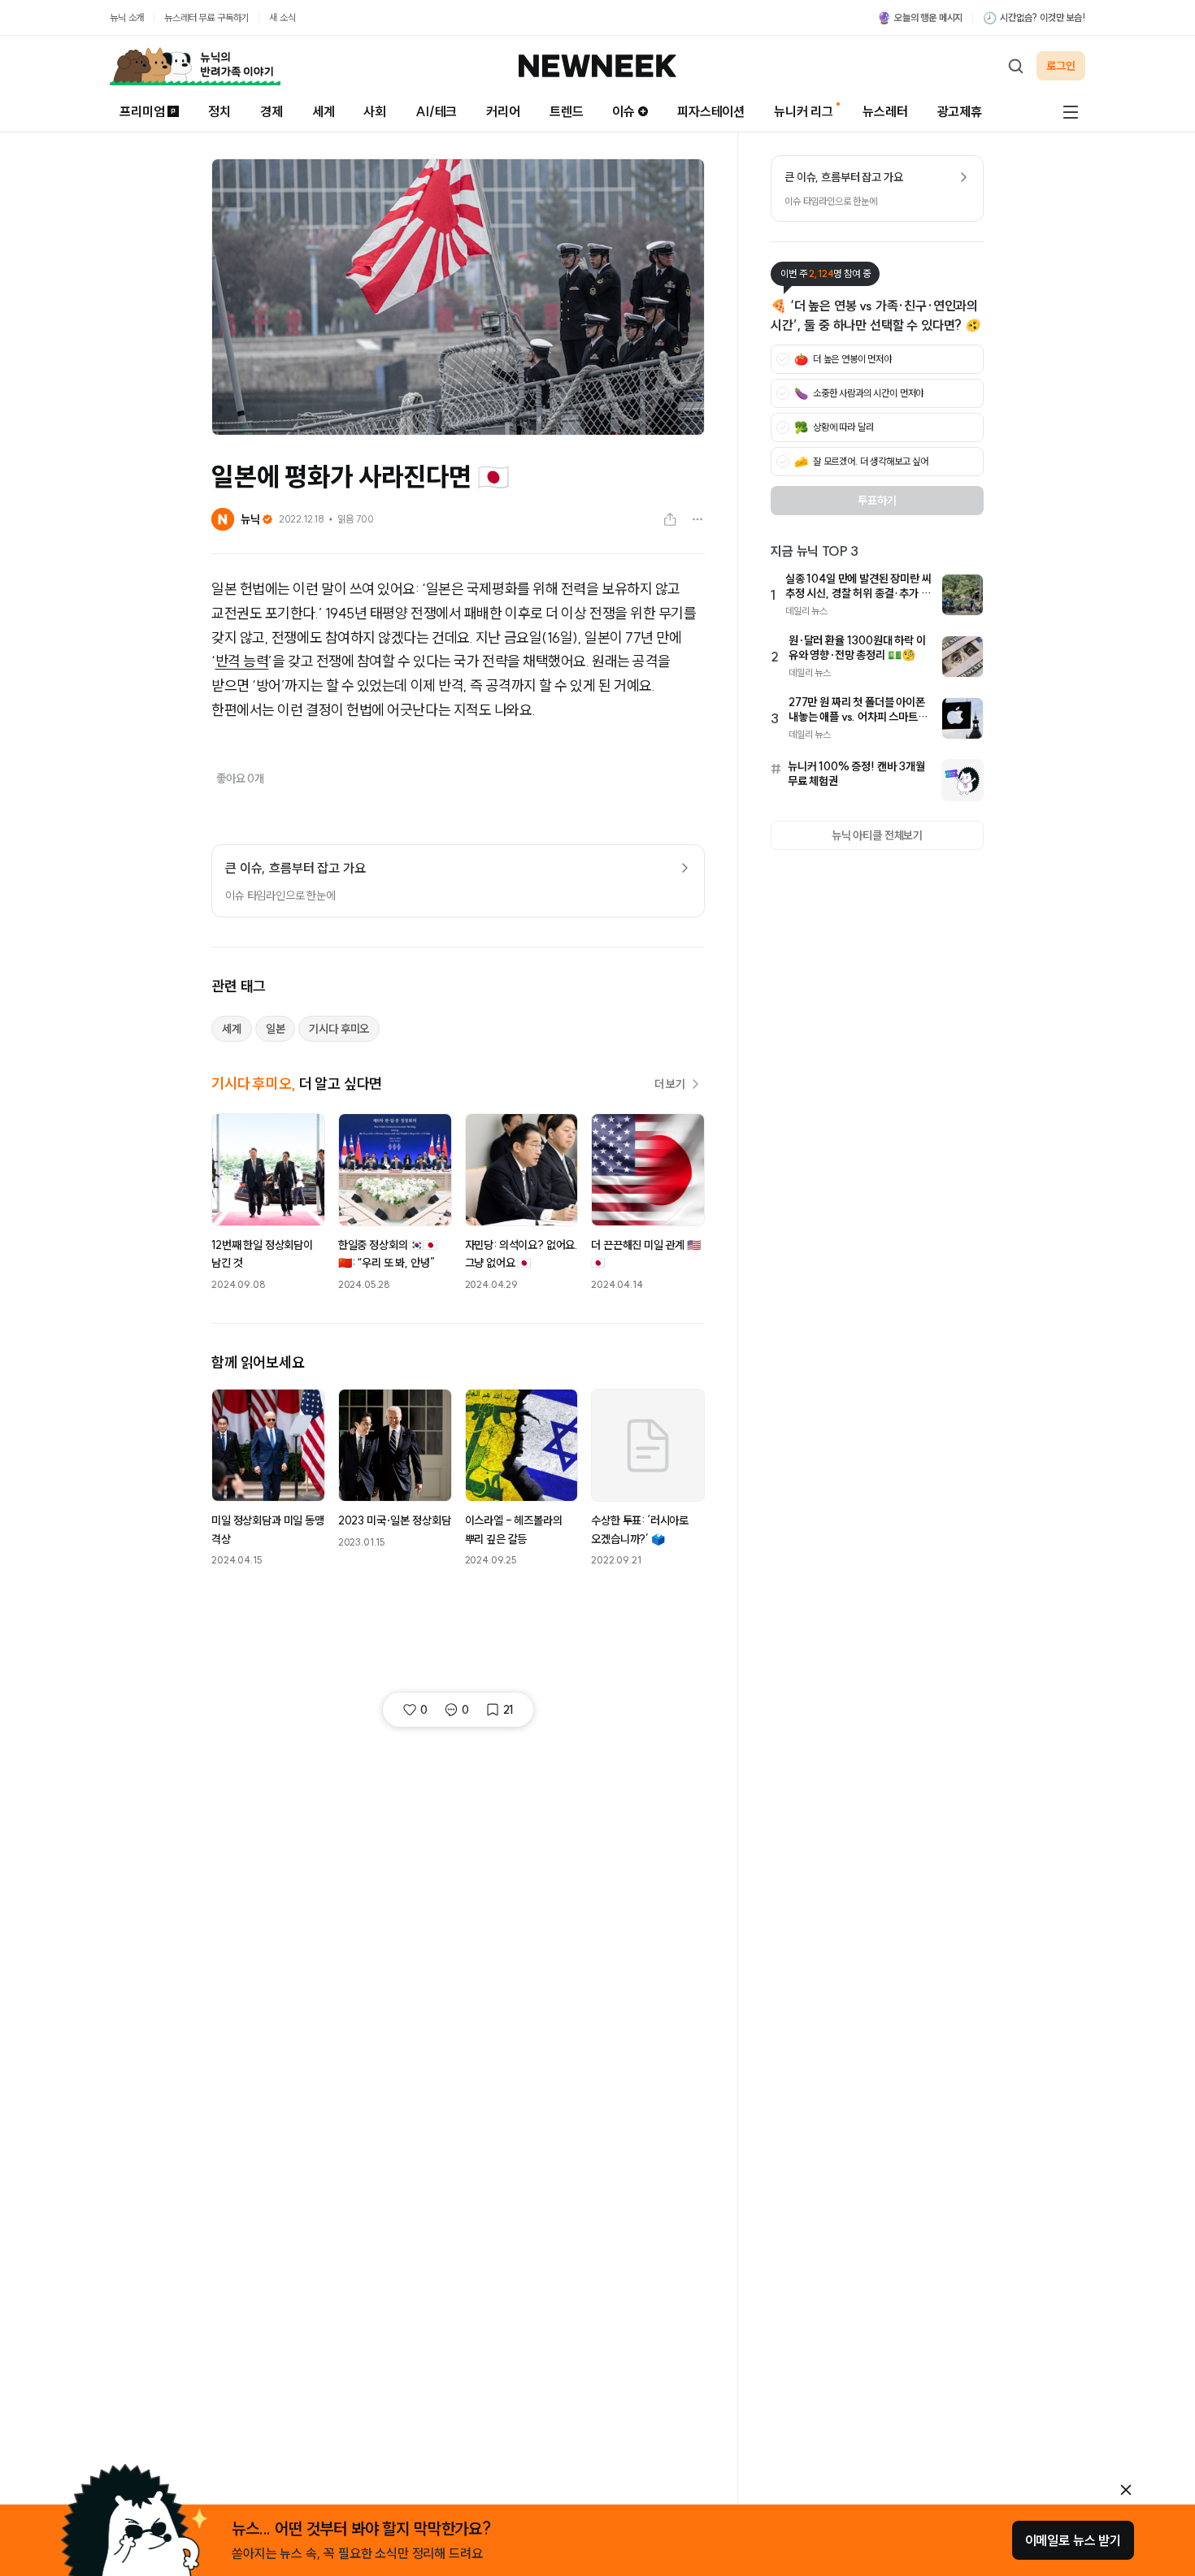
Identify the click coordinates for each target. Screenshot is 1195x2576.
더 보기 (670, 1084)
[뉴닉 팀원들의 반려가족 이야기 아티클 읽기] (195, 66)
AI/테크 (436, 111)
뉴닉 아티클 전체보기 (877, 835)
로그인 (1061, 66)
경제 (272, 111)
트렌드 (567, 111)
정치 (219, 111)
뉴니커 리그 (804, 111)
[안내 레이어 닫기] (1126, 2490)
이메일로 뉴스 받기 (1073, 2540)
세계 (324, 111)
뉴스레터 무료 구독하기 (206, 17)
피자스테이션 (711, 111)
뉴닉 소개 (127, 17)
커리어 (503, 111)
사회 (375, 111)
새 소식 (282, 17)
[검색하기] (1015, 66)
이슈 (624, 111)
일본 (276, 1029)
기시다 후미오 (339, 1029)
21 (509, 1710)
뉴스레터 (885, 111)
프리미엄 (142, 111)
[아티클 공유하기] (670, 519)
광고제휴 (960, 111)
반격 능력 (242, 661)
